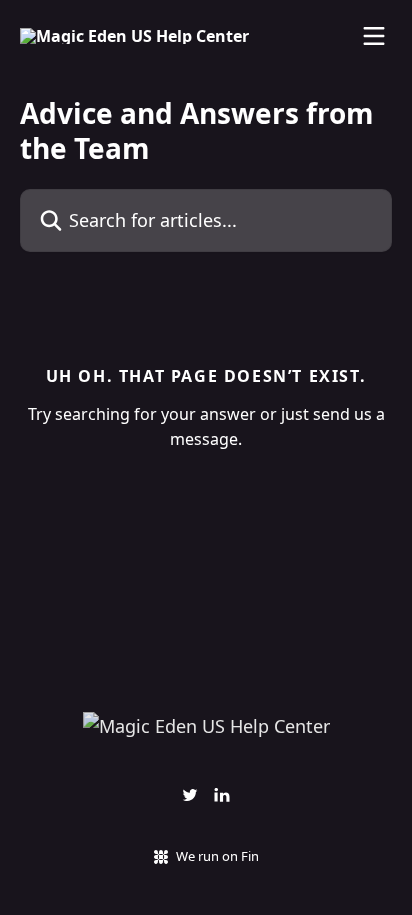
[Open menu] (374, 36)
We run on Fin (217, 856)
